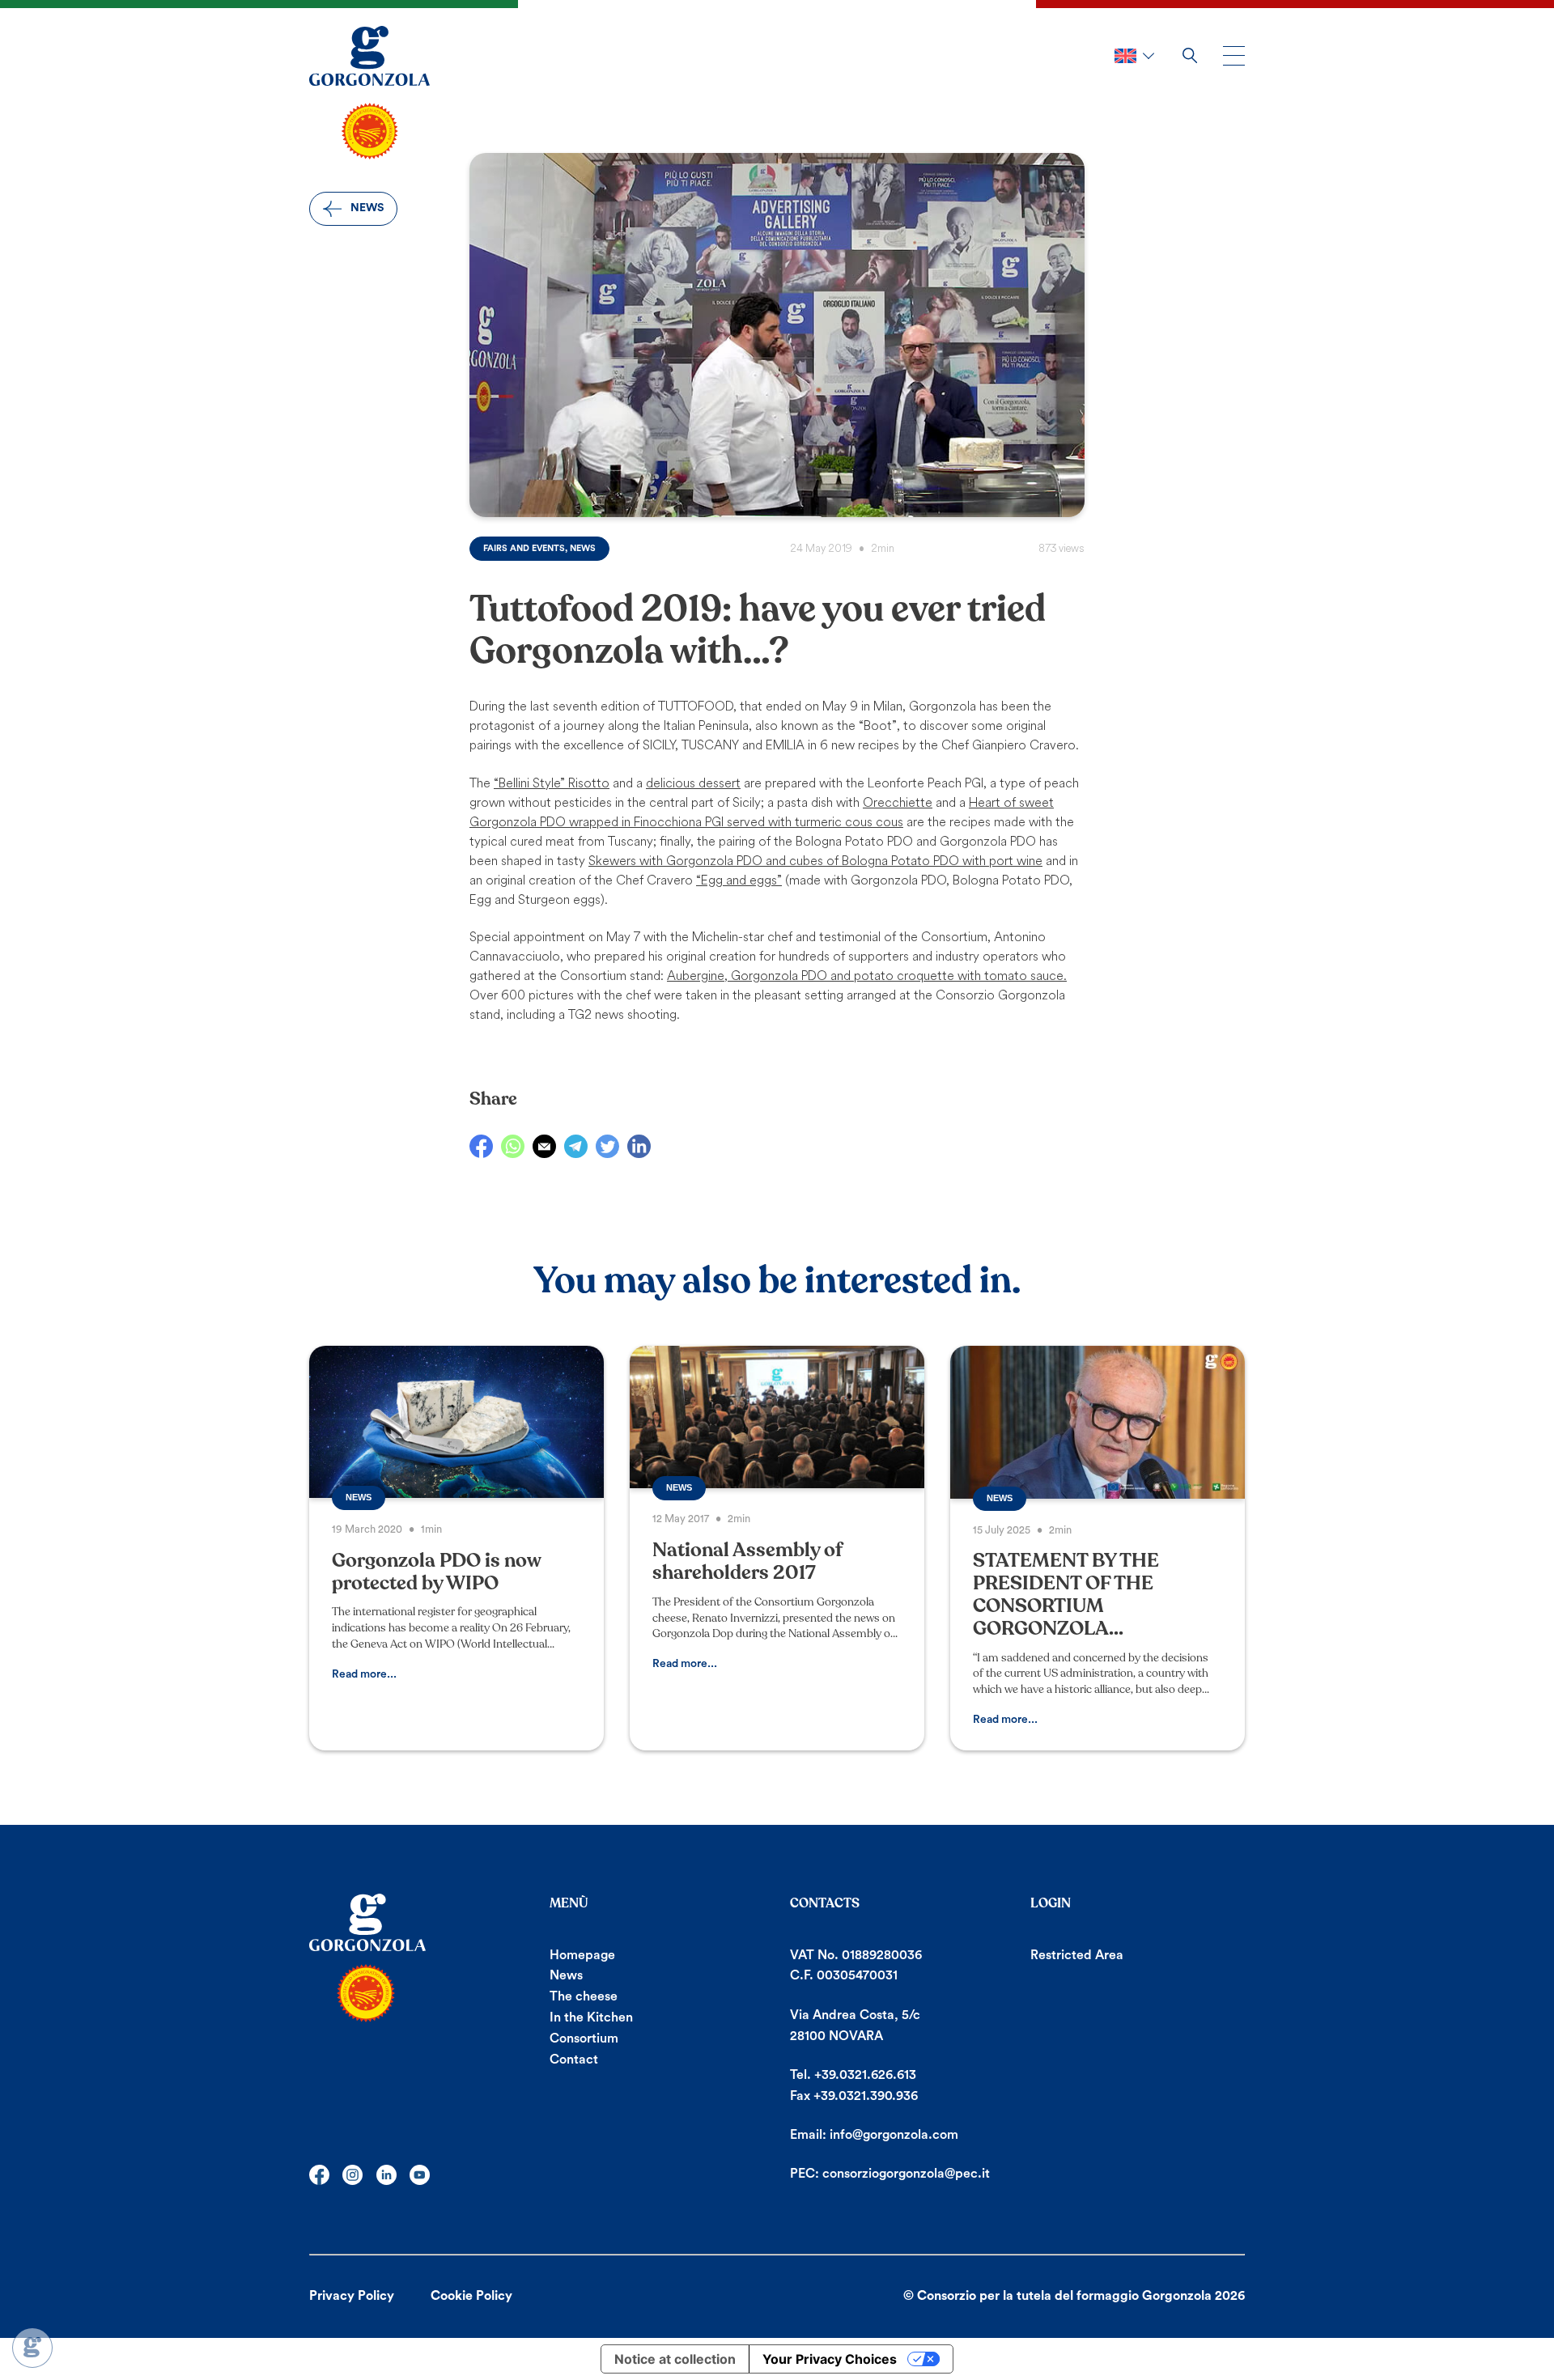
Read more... (364, 1674)
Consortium (584, 2038)
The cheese (584, 1996)
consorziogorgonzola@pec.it (906, 2174)
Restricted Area (1077, 1955)
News (566, 1975)
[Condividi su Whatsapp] (513, 1146)
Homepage (582, 1955)
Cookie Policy (471, 2296)
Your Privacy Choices (830, 2359)
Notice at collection (675, 2359)
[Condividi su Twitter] (607, 1146)
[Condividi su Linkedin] (639, 1146)
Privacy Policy (352, 2296)
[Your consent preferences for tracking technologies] (32, 2348)
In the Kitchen (591, 2017)
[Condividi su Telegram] (576, 1146)
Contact (574, 2060)
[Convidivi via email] (544, 1146)
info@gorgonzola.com (894, 2135)
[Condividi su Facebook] (481, 1146)
